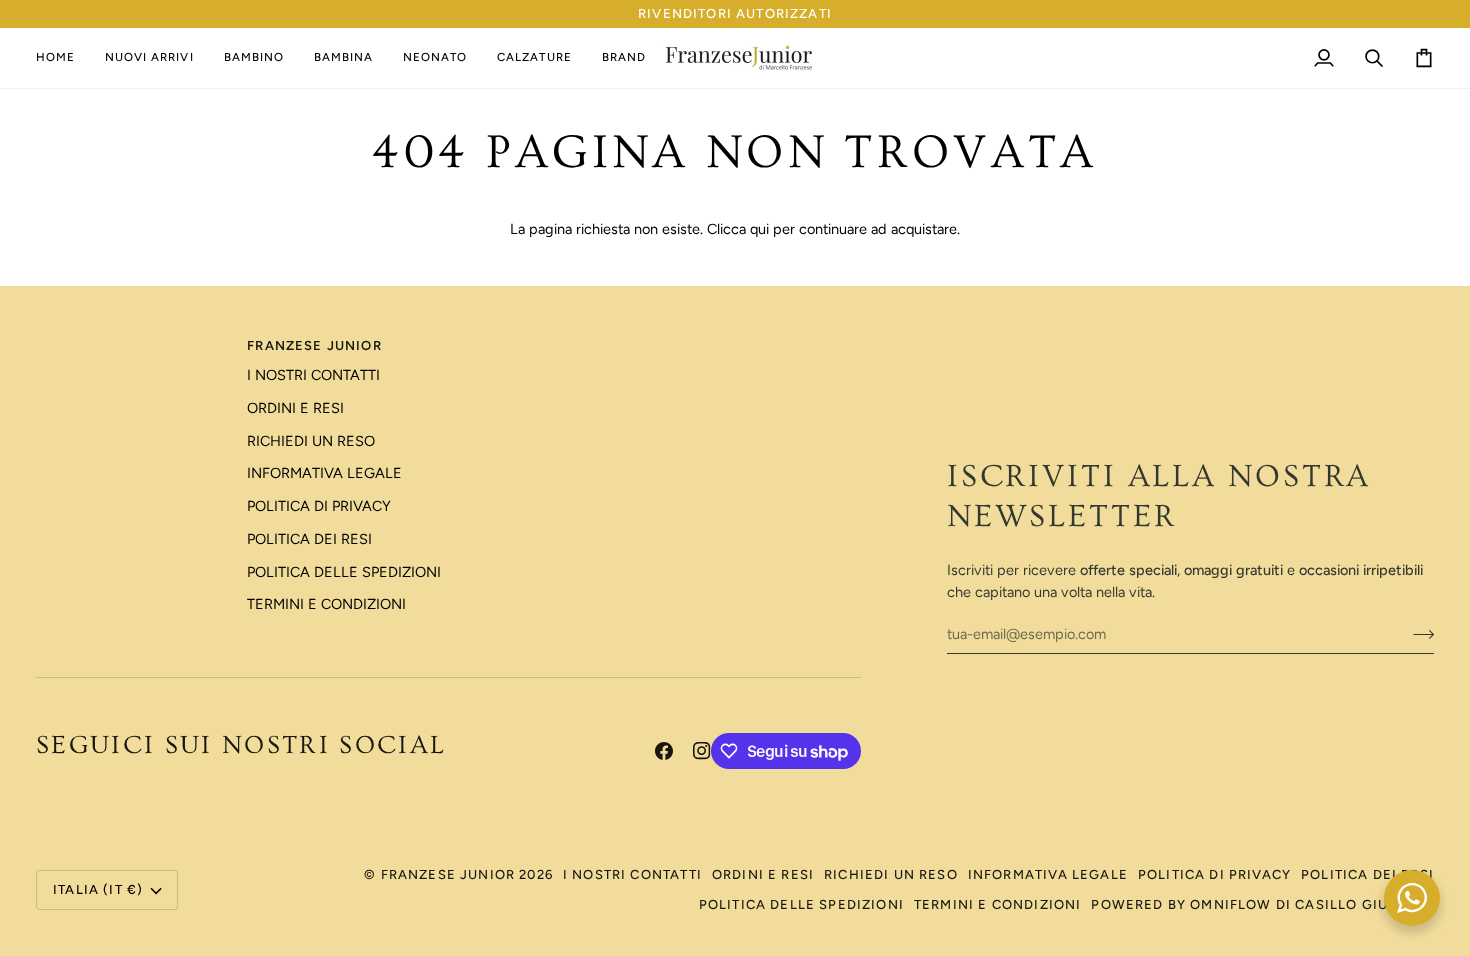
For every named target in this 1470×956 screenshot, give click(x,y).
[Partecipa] (1417, 634)
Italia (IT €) (98, 889)
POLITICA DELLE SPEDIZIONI (344, 572)
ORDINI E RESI (295, 408)
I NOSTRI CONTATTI (313, 375)
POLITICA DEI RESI (309, 539)
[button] (254, 58)
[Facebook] (664, 751)
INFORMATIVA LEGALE (324, 473)
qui (759, 229)
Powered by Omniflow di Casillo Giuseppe (1262, 904)
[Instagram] (702, 751)
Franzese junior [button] (314, 345)
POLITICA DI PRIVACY (319, 506)
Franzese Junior (448, 874)
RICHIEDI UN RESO (311, 441)
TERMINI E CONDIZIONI (326, 604)
